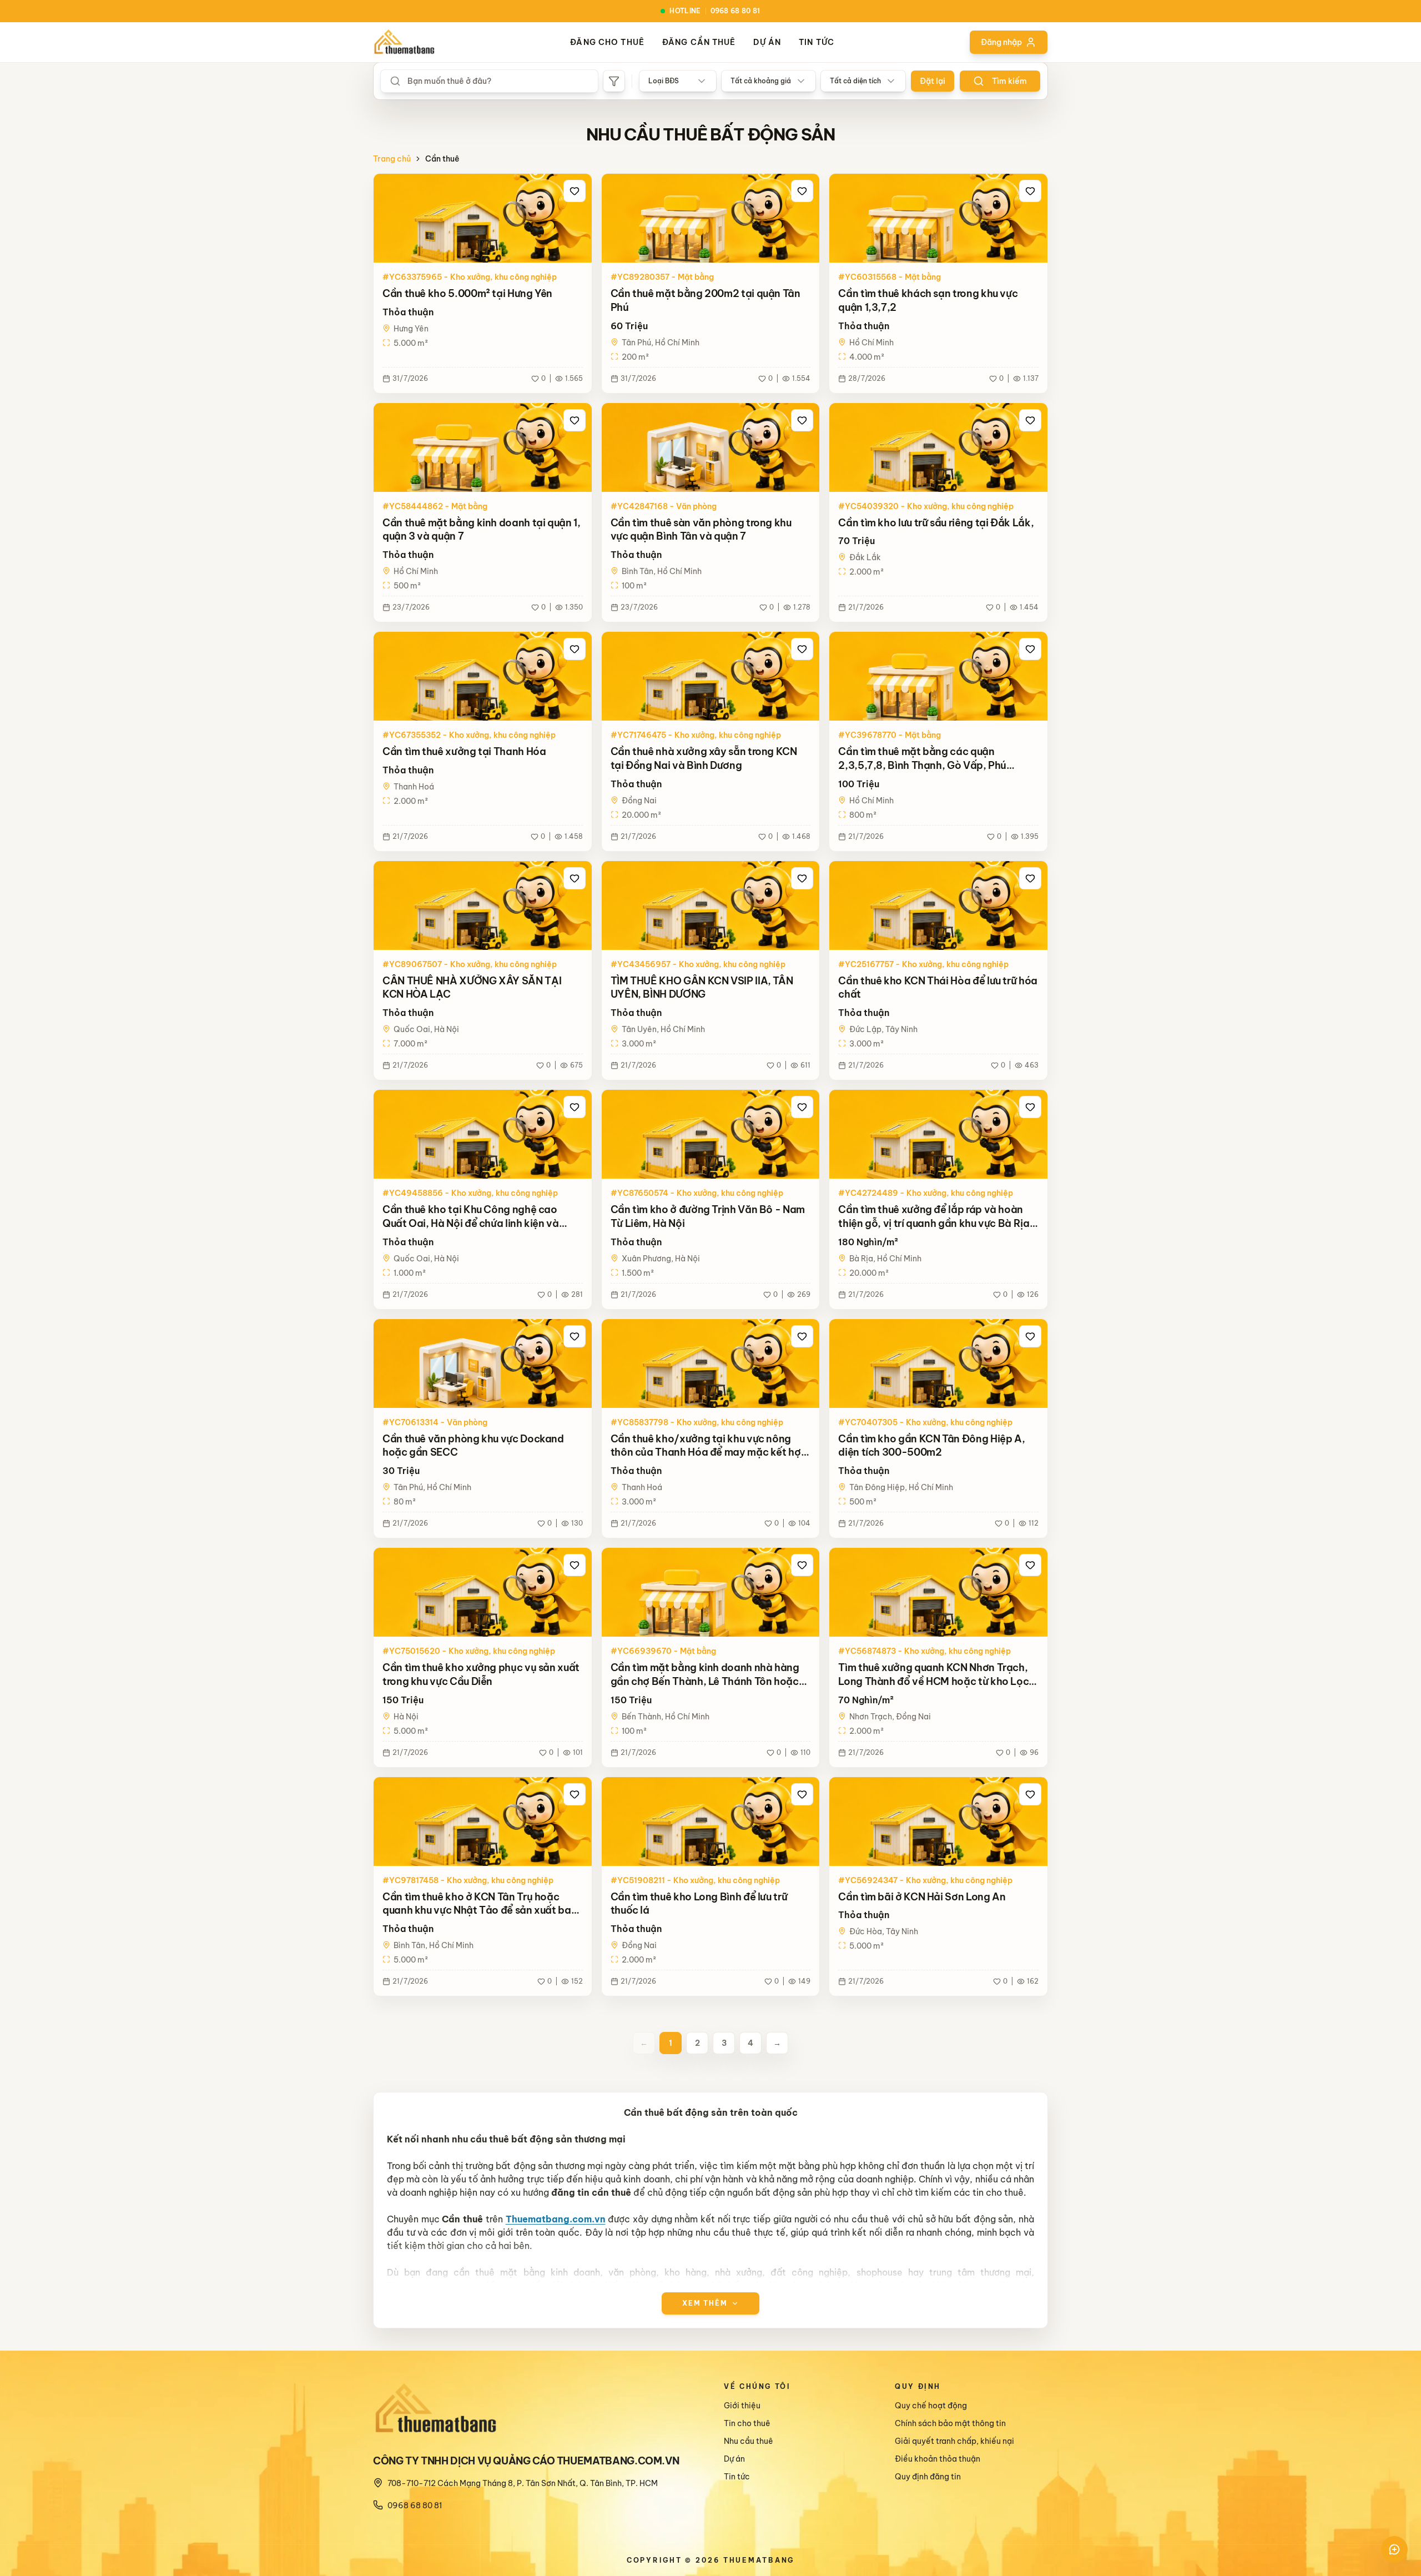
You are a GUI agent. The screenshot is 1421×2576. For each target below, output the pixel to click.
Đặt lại (933, 81)
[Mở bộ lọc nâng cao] (614, 81)
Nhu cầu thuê (749, 2441)
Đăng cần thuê (699, 42)
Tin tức (817, 42)
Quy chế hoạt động (931, 2406)
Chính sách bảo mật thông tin (950, 2423)
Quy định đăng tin (928, 2477)
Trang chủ (392, 159)
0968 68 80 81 (415, 2505)
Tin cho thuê (747, 2423)
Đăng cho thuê (607, 42)
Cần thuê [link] (442, 159)
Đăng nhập (1001, 42)
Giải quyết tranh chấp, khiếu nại (954, 2441)
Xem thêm (705, 2303)
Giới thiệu (742, 2406)
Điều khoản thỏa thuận (938, 2459)
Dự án (767, 42)
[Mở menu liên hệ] (1394, 2549)
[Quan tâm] (575, 191)
